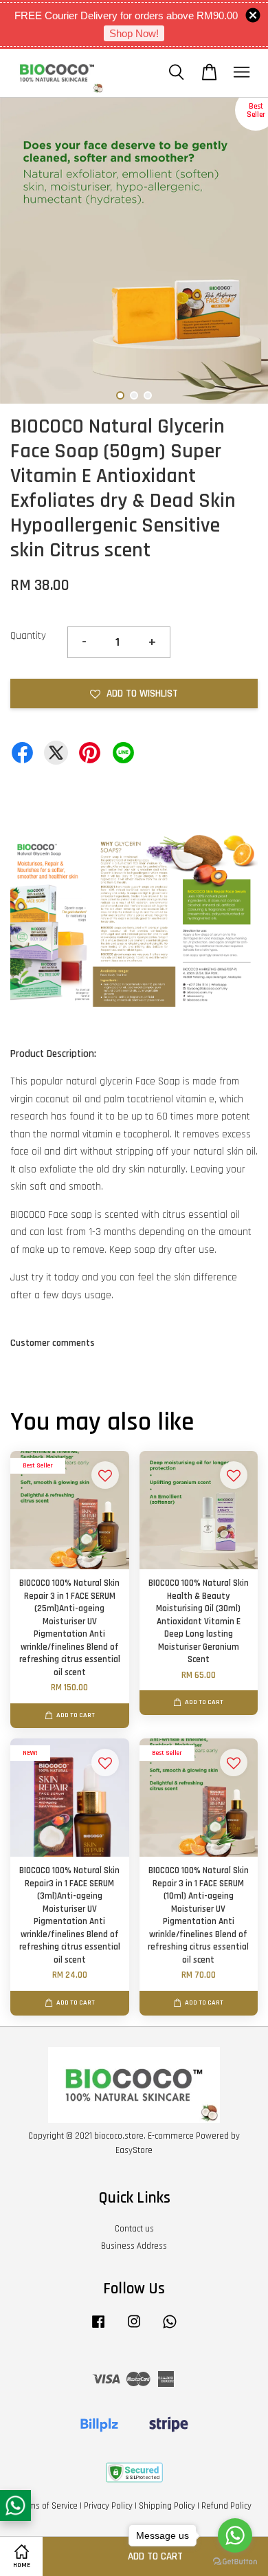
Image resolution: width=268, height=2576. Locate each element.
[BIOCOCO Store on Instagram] (134, 2328)
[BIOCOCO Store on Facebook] (98, 2328)
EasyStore (134, 2150)
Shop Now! (134, 33)
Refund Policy (226, 2506)
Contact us (134, 2229)
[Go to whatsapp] (235, 2535)
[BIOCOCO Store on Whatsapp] (170, 2328)
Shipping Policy (167, 2506)
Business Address (134, 2246)
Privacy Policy (108, 2506)
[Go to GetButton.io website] (235, 2562)
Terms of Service (47, 2506)
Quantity (28, 636)
